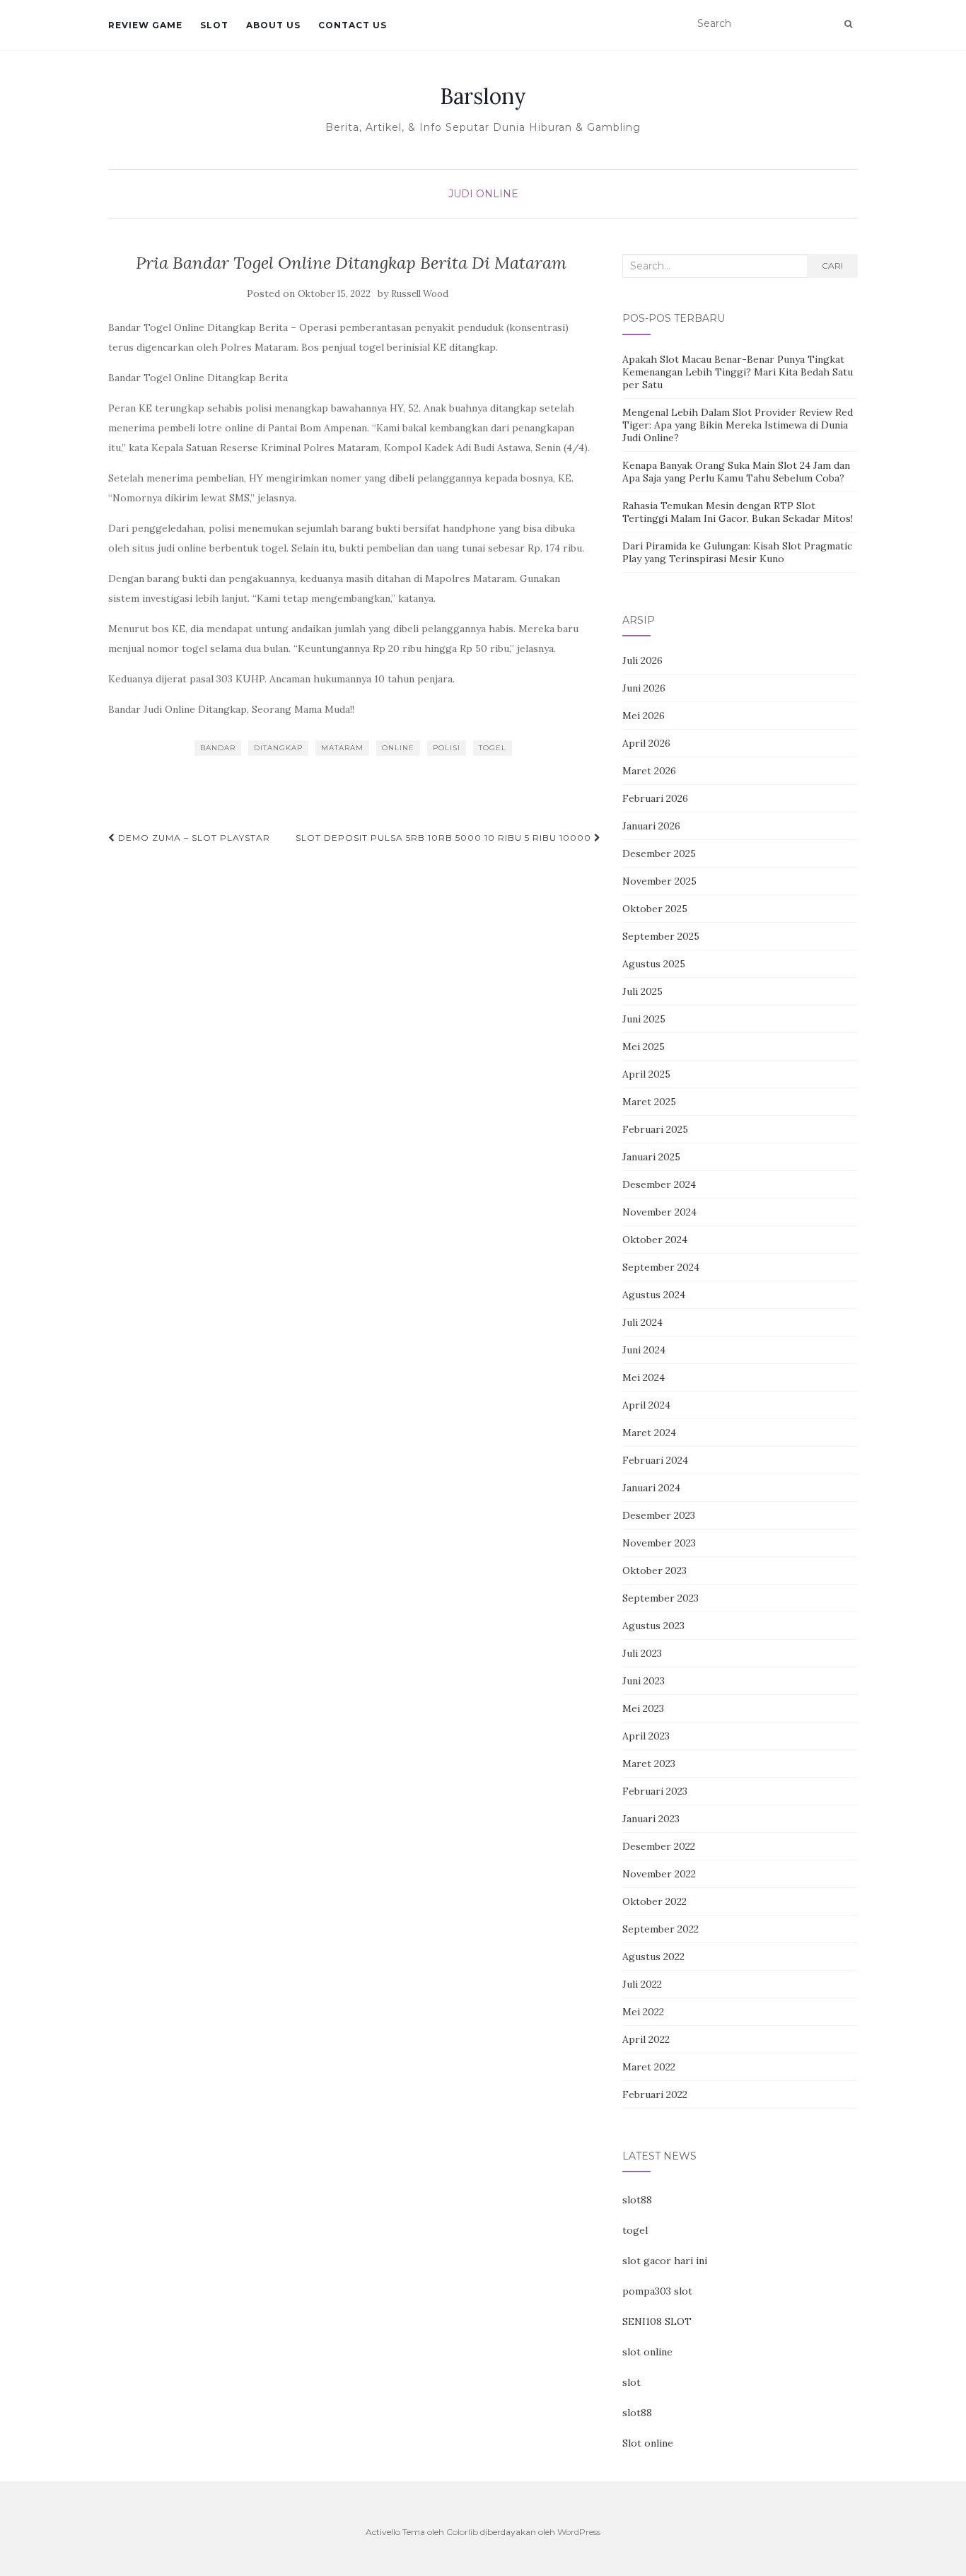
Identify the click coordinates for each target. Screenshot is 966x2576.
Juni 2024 (644, 1350)
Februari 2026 (655, 798)
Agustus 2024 (654, 1295)
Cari (832, 266)
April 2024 (646, 1405)
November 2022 (659, 1874)
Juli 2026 (642, 660)
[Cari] (848, 24)
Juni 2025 (644, 1019)
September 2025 (661, 936)
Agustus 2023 (653, 1626)
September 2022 (661, 1929)
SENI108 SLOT (657, 2321)
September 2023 (661, 1598)
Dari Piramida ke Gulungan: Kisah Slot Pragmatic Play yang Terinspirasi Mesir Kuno (737, 552)
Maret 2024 (649, 1433)
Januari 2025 (651, 1157)
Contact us (353, 25)
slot (632, 2382)
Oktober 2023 (654, 1570)
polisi (447, 748)
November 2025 (659, 881)
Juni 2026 (644, 688)
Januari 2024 (651, 1488)
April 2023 (646, 1736)
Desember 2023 (659, 1515)
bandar (218, 748)
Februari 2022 (655, 2094)
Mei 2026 (644, 716)
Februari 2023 (655, 1791)
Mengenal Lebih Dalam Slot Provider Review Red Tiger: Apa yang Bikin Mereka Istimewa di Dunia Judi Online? (738, 425)
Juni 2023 (644, 1681)
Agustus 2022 (653, 1957)
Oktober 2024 (655, 1240)
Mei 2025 (644, 1047)
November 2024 (659, 1212)
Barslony (483, 96)
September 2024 (661, 1267)
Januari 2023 (651, 1819)
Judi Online (483, 194)
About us (273, 25)
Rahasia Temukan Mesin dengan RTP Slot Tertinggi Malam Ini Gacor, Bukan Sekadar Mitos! (738, 512)
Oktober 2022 (654, 1901)
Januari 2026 (651, 826)
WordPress (579, 2532)
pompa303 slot (657, 2291)
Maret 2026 (649, 771)
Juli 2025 (642, 991)
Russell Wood (420, 294)
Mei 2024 (644, 1377)
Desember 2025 (659, 853)
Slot (214, 25)
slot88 (637, 2200)
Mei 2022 (643, 2012)
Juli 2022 (642, 1984)
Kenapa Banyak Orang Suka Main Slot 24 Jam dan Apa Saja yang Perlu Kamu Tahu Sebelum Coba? (736, 472)
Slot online (648, 2443)
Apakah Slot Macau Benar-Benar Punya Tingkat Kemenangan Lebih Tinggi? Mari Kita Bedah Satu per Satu (738, 372)
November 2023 (659, 1543)
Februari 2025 (655, 1129)
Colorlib (462, 2532)
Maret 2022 (649, 2067)
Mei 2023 (643, 1708)
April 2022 (646, 2039)
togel (493, 748)
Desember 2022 (659, 1846)
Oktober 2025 (655, 909)
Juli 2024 (642, 1322)
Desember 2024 (659, 1184)
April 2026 (646, 743)
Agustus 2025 (654, 964)
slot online (647, 2352)
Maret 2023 (649, 1764)
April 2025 (646, 1074)
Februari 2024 (655, 1460)
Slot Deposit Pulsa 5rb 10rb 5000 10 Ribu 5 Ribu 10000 (445, 838)
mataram (342, 748)
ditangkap (278, 748)
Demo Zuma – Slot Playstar (193, 838)
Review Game (145, 25)
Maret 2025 (649, 1102)
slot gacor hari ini (665, 2261)
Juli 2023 (642, 1653)
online (398, 748)
